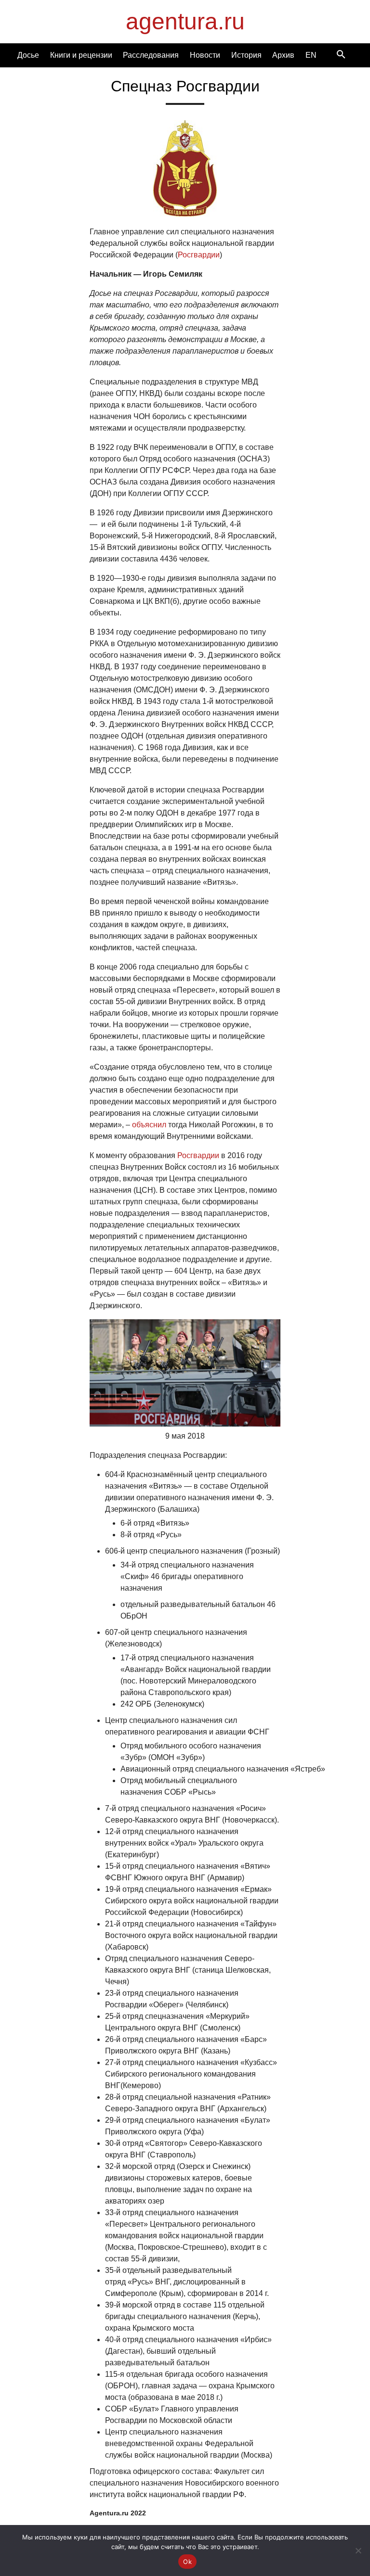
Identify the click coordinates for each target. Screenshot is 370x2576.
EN (311, 55)
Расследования (151, 55)
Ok (187, 2562)
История (246, 55)
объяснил (149, 1125)
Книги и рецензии (81, 55)
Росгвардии (199, 255)
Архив (283, 55)
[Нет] (358, 2550)
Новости (205, 55)
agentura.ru (185, 21)
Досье (28, 55)
